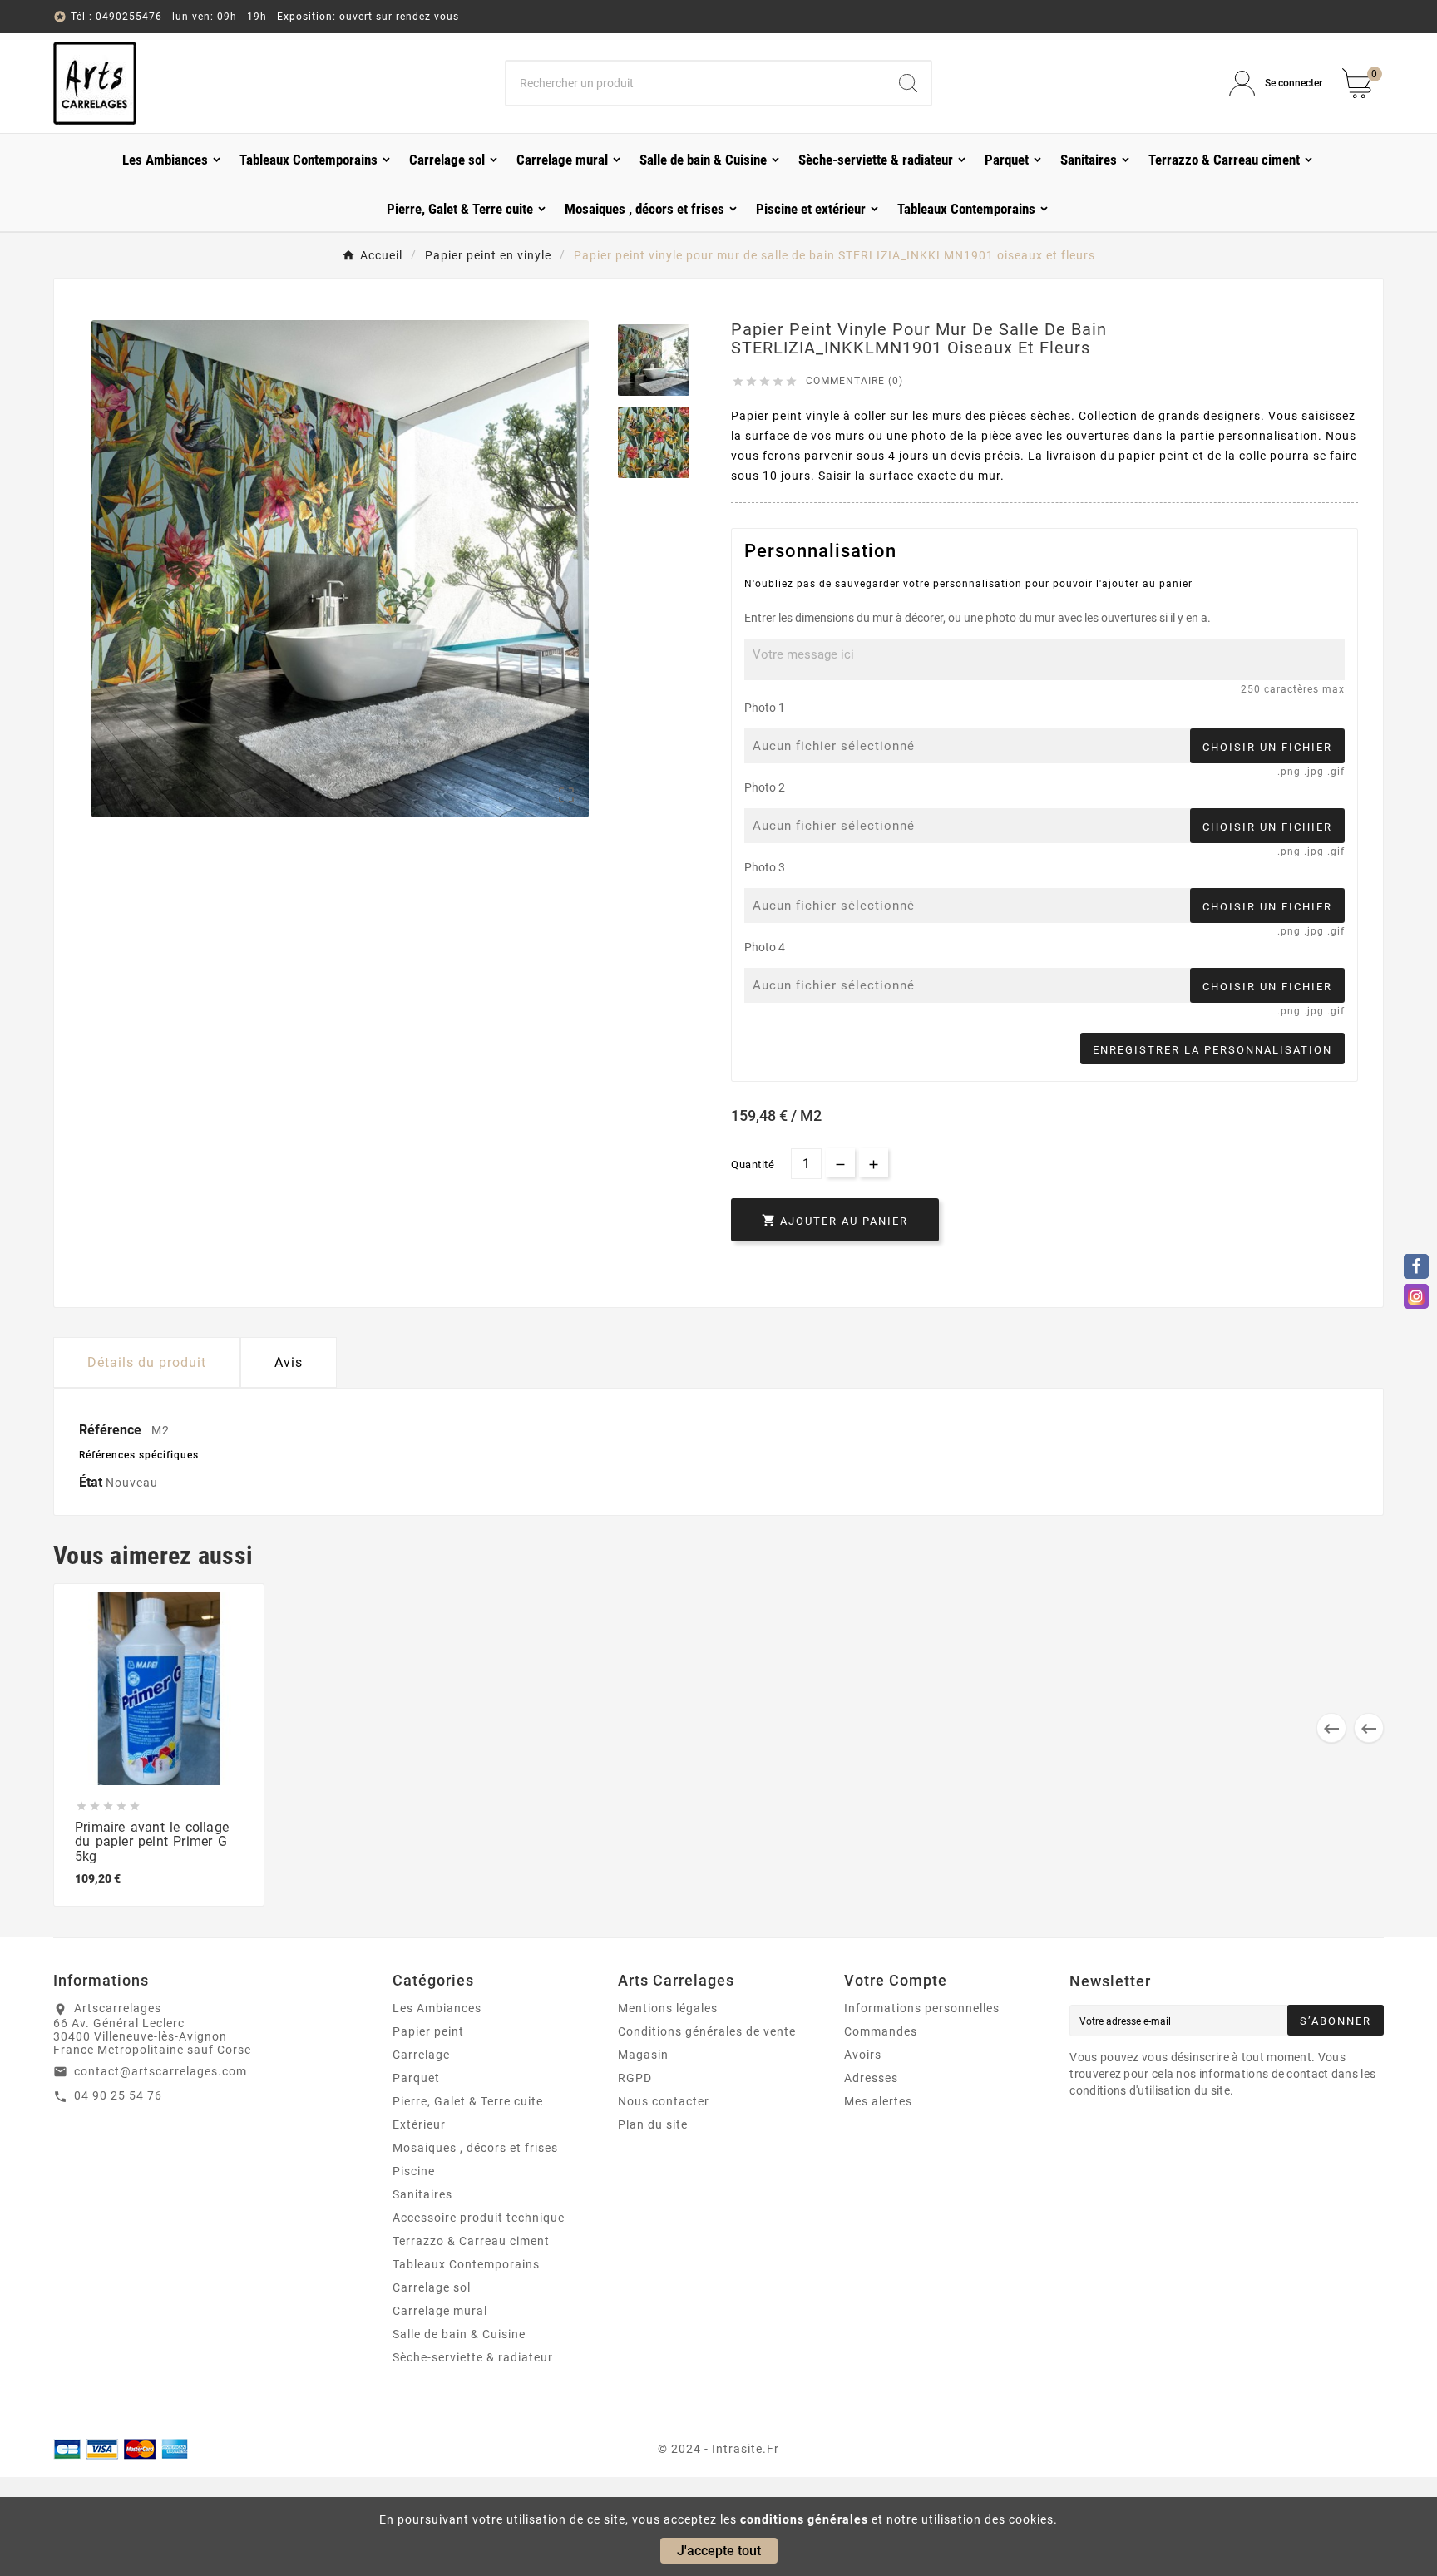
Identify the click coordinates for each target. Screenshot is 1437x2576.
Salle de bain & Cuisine (459, 2334)
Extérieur (419, 2124)
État (92, 1482)
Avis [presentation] (289, 1362)
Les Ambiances (437, 2008)
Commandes (881, 2031)
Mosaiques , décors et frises (475, 2148)
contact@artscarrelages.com (160, 2071)
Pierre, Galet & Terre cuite (468, 2101)
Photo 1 (765, 708)
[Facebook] (1416, 1266)
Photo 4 (765, 947)
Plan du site (653, 2124)
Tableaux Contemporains (466, 2264)
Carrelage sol (432, 2287)
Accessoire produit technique (479, 2218)
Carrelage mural (440, 2311)
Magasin (643, 2055)
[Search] (908, 83)
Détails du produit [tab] (147, 1362)
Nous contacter (664, 2101)
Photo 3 (765, 867)
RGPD (635, 2078)
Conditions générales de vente (707, 2031)
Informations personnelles (922, 2008)
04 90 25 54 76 (118, 2095)
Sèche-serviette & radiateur (473, 2357)
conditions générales (804, 2519)
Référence (112, 1430)
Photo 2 (765, 787)
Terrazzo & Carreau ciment (471, 2241)
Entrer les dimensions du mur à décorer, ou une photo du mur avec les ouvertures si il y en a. (978, 618)
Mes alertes (878, 2101)
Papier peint (428, 2031)
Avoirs (863, 2055)
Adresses (871, 2078)
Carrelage (421, 2055)
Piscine (414, 2171)
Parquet (416, 2078)
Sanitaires (422, 2194)
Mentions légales (668, 2008)
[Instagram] (1416, 1296)
